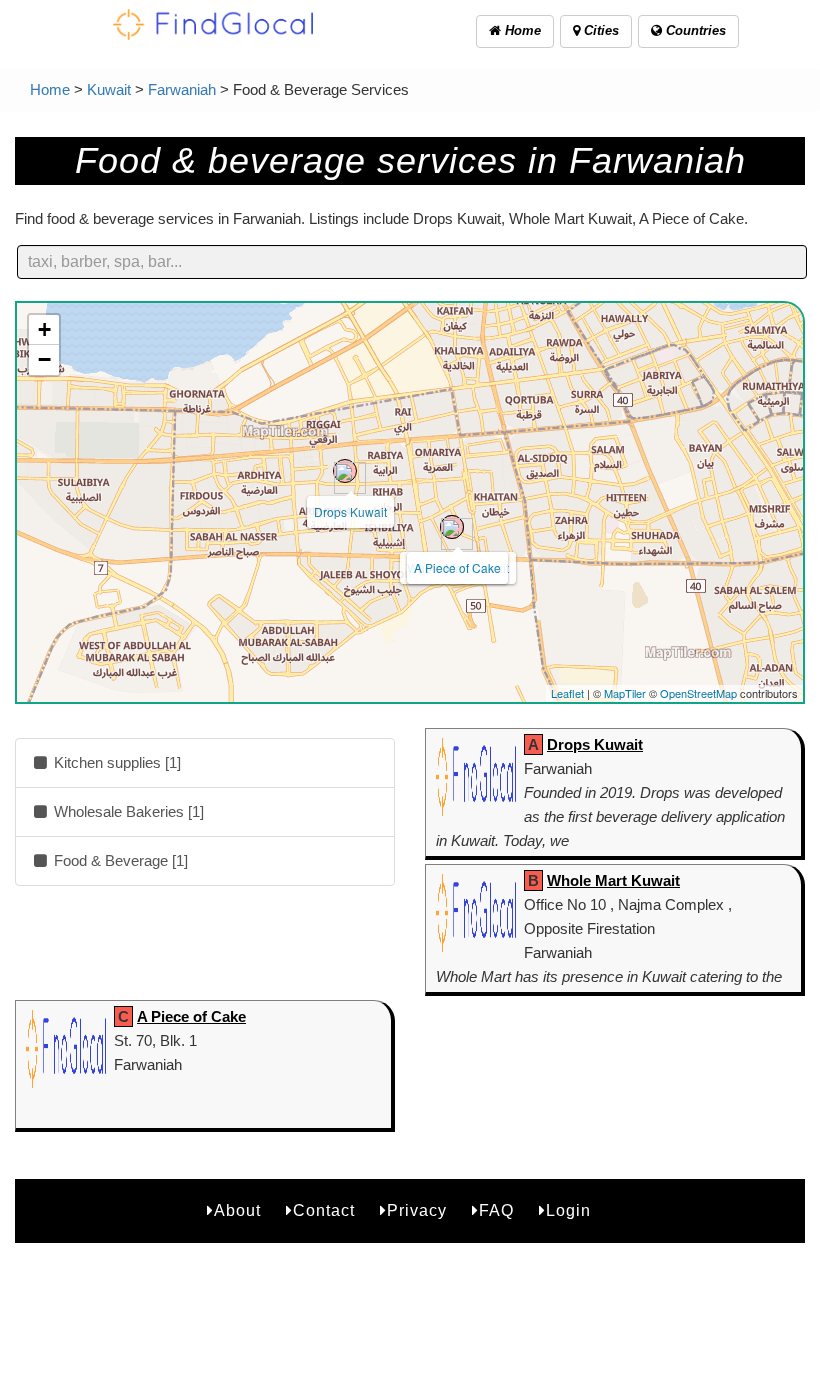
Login (568, 1210)
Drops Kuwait (350, 511)
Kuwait (109, 89)
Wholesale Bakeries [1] (127, 811)
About (237, 1210)
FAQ (496, 1210)
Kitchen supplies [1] (115, 762)
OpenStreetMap (698, 693)
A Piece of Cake (457, 567)
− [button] (44, 359)
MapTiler (625, 693)
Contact (324, 1210)
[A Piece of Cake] (452, 527)
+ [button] (44, 329)
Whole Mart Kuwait (613, 880)
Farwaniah (182, 89)
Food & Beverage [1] (119, 860)
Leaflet (567, 693)
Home (521, 30)
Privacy (417, 1210)
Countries (694, 30)
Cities (599, 30)
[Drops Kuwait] (345, 471)
